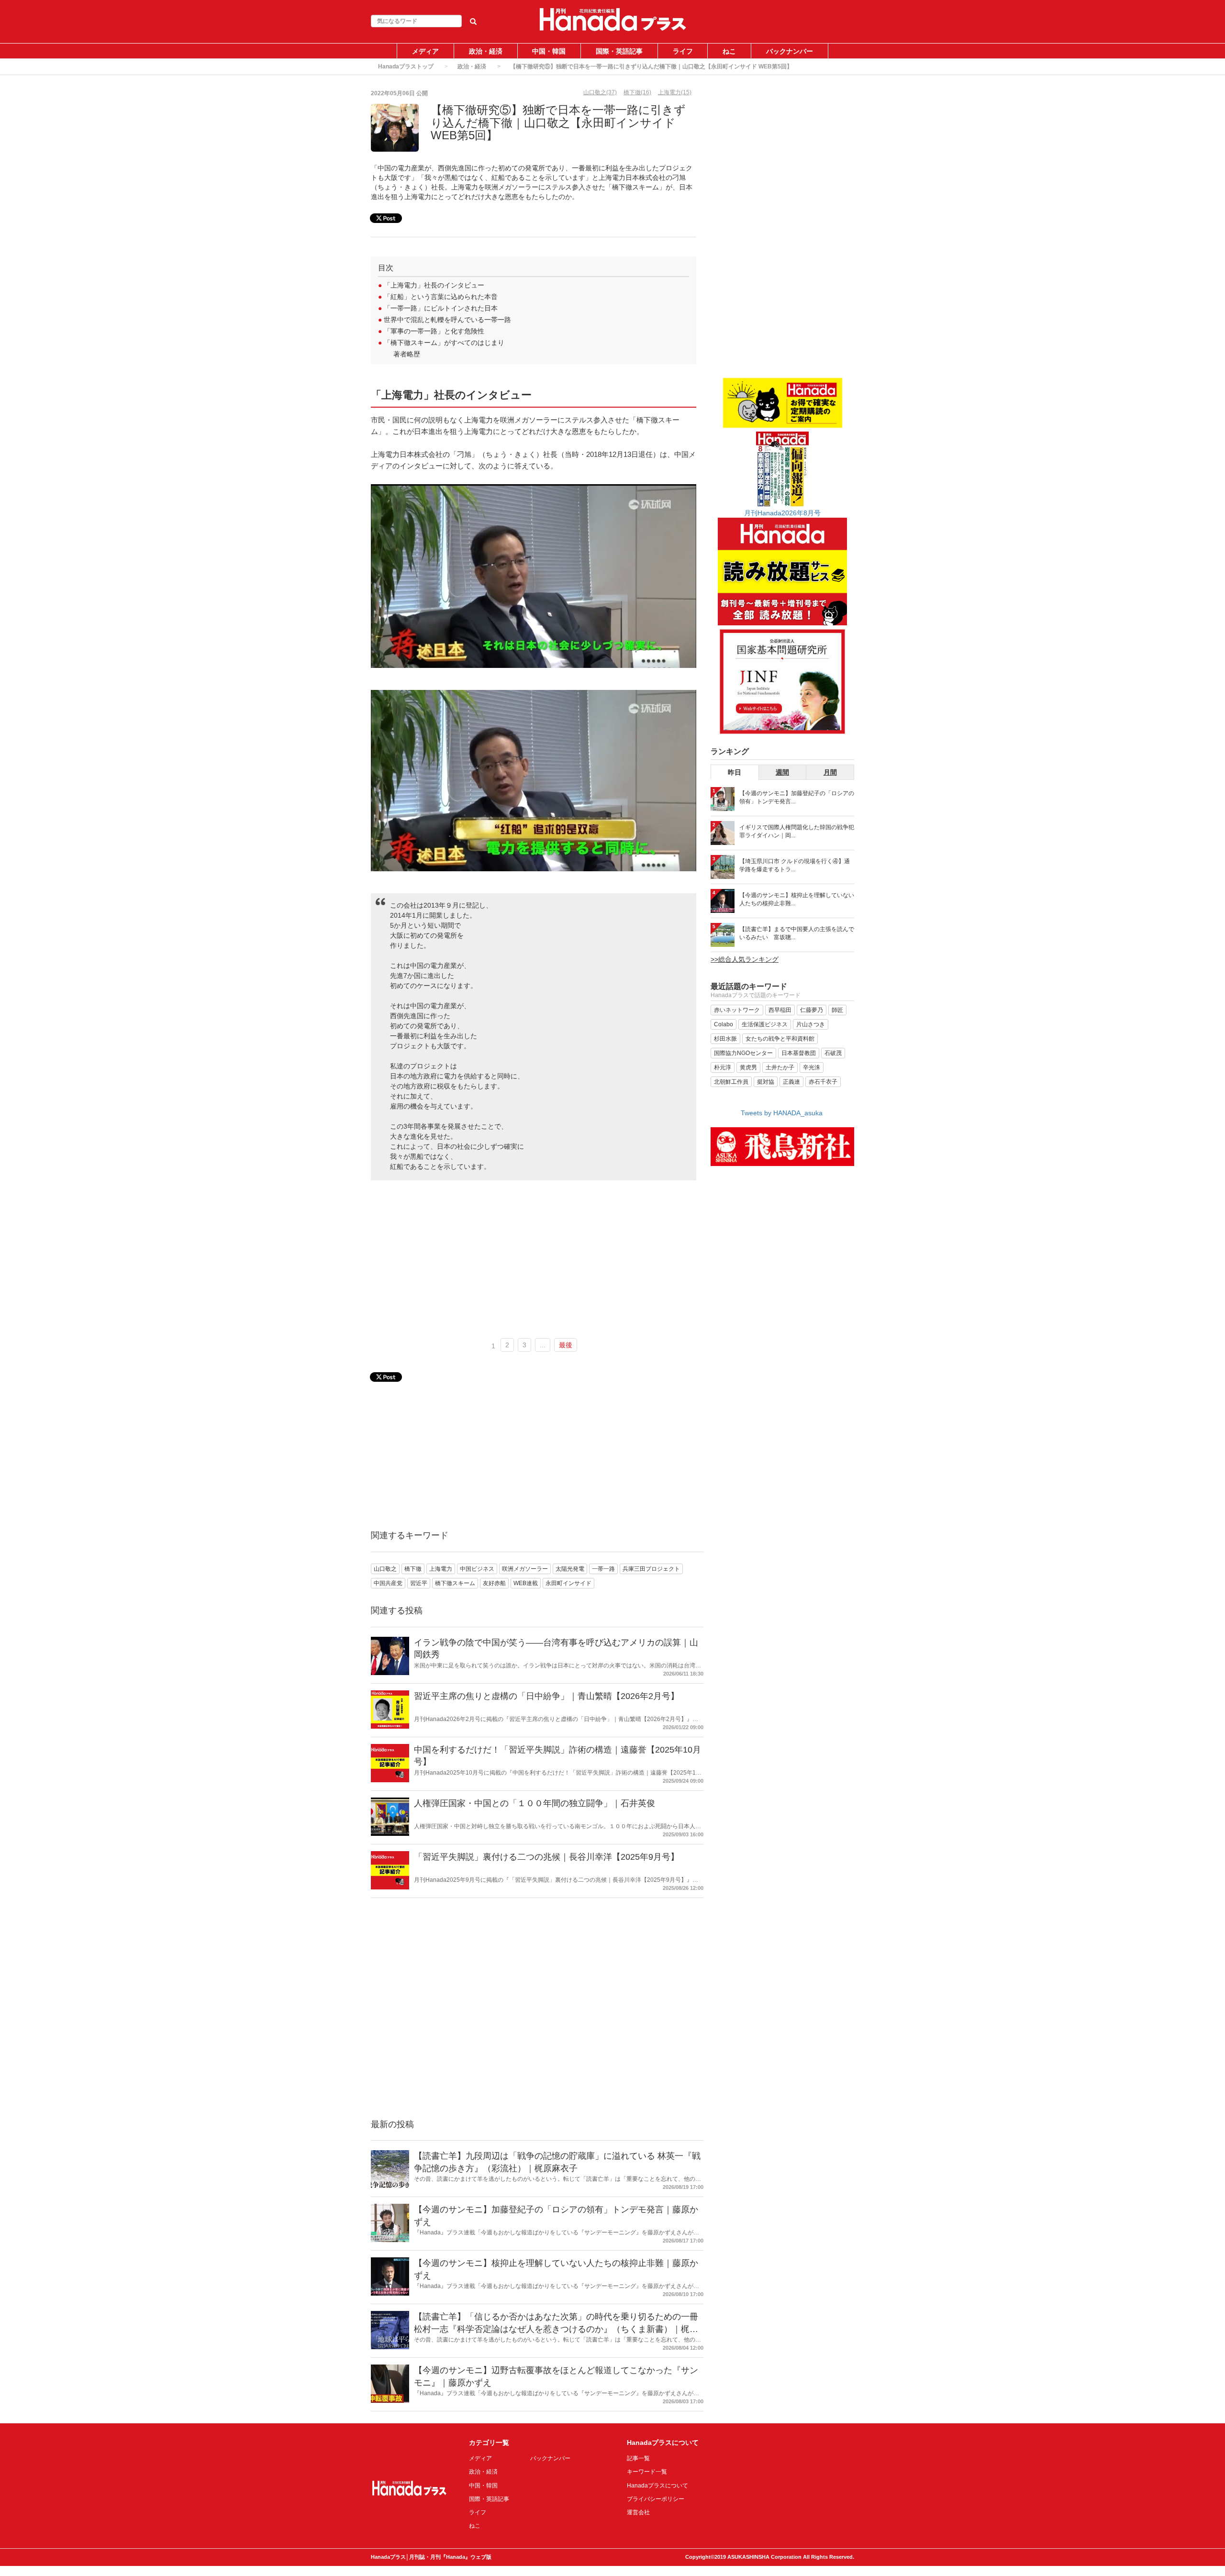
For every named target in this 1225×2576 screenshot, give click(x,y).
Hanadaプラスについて (657, 2486)
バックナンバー (790, 51)
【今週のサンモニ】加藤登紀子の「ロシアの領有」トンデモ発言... (797, 797)
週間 (782, 772)
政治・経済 (486, 51)
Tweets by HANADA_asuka (782, 1113)
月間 (830, 772)
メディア (425, 51)
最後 (566, 1345)
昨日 (735, 772)
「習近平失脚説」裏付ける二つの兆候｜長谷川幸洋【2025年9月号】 (546, 1857)
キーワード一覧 (647, 2472)
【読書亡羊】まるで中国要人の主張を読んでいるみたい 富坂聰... (797, 933)
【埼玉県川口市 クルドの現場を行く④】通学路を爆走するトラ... (795, 865)
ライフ (683, 51)
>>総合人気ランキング (745, 959)
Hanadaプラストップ (406, 67)
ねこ (729, 51)
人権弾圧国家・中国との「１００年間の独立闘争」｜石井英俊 (535, 1803)
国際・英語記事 (619, 51)
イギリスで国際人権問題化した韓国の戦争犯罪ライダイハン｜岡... (797, 831)
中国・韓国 (549, 51)
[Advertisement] (534, 1260)
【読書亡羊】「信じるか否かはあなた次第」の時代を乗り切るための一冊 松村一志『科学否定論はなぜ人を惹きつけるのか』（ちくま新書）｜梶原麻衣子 (556, 2329)
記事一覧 (638, 2458)
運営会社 (638, 2512)
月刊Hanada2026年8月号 (782, 513)
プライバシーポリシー (656, 2499)
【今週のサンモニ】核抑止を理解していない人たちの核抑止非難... (797, 899)
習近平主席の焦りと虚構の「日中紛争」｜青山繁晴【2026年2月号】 (546, 1696)
